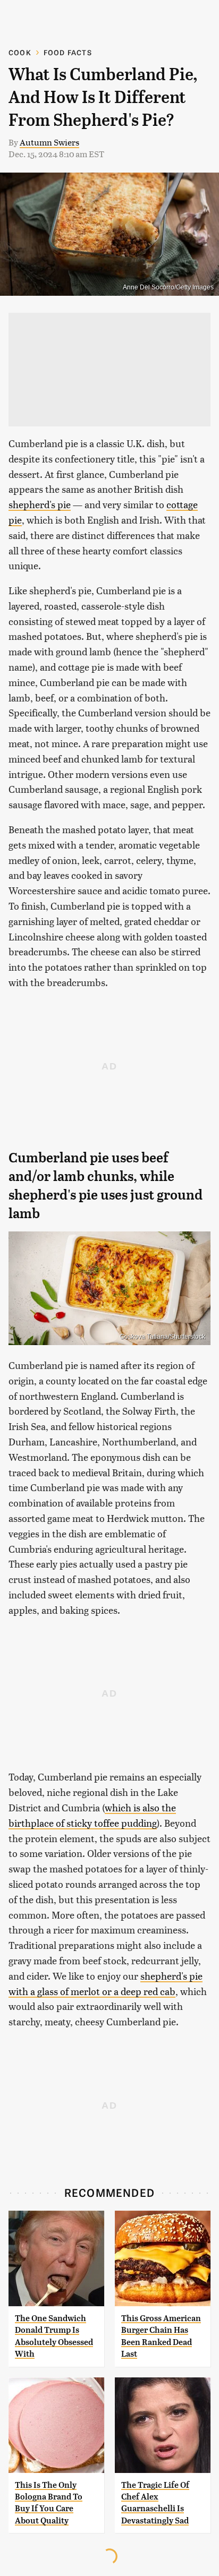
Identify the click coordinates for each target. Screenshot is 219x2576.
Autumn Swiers (49, 142)
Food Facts (68, 52)
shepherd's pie (40, 504)
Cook (20, 52)
